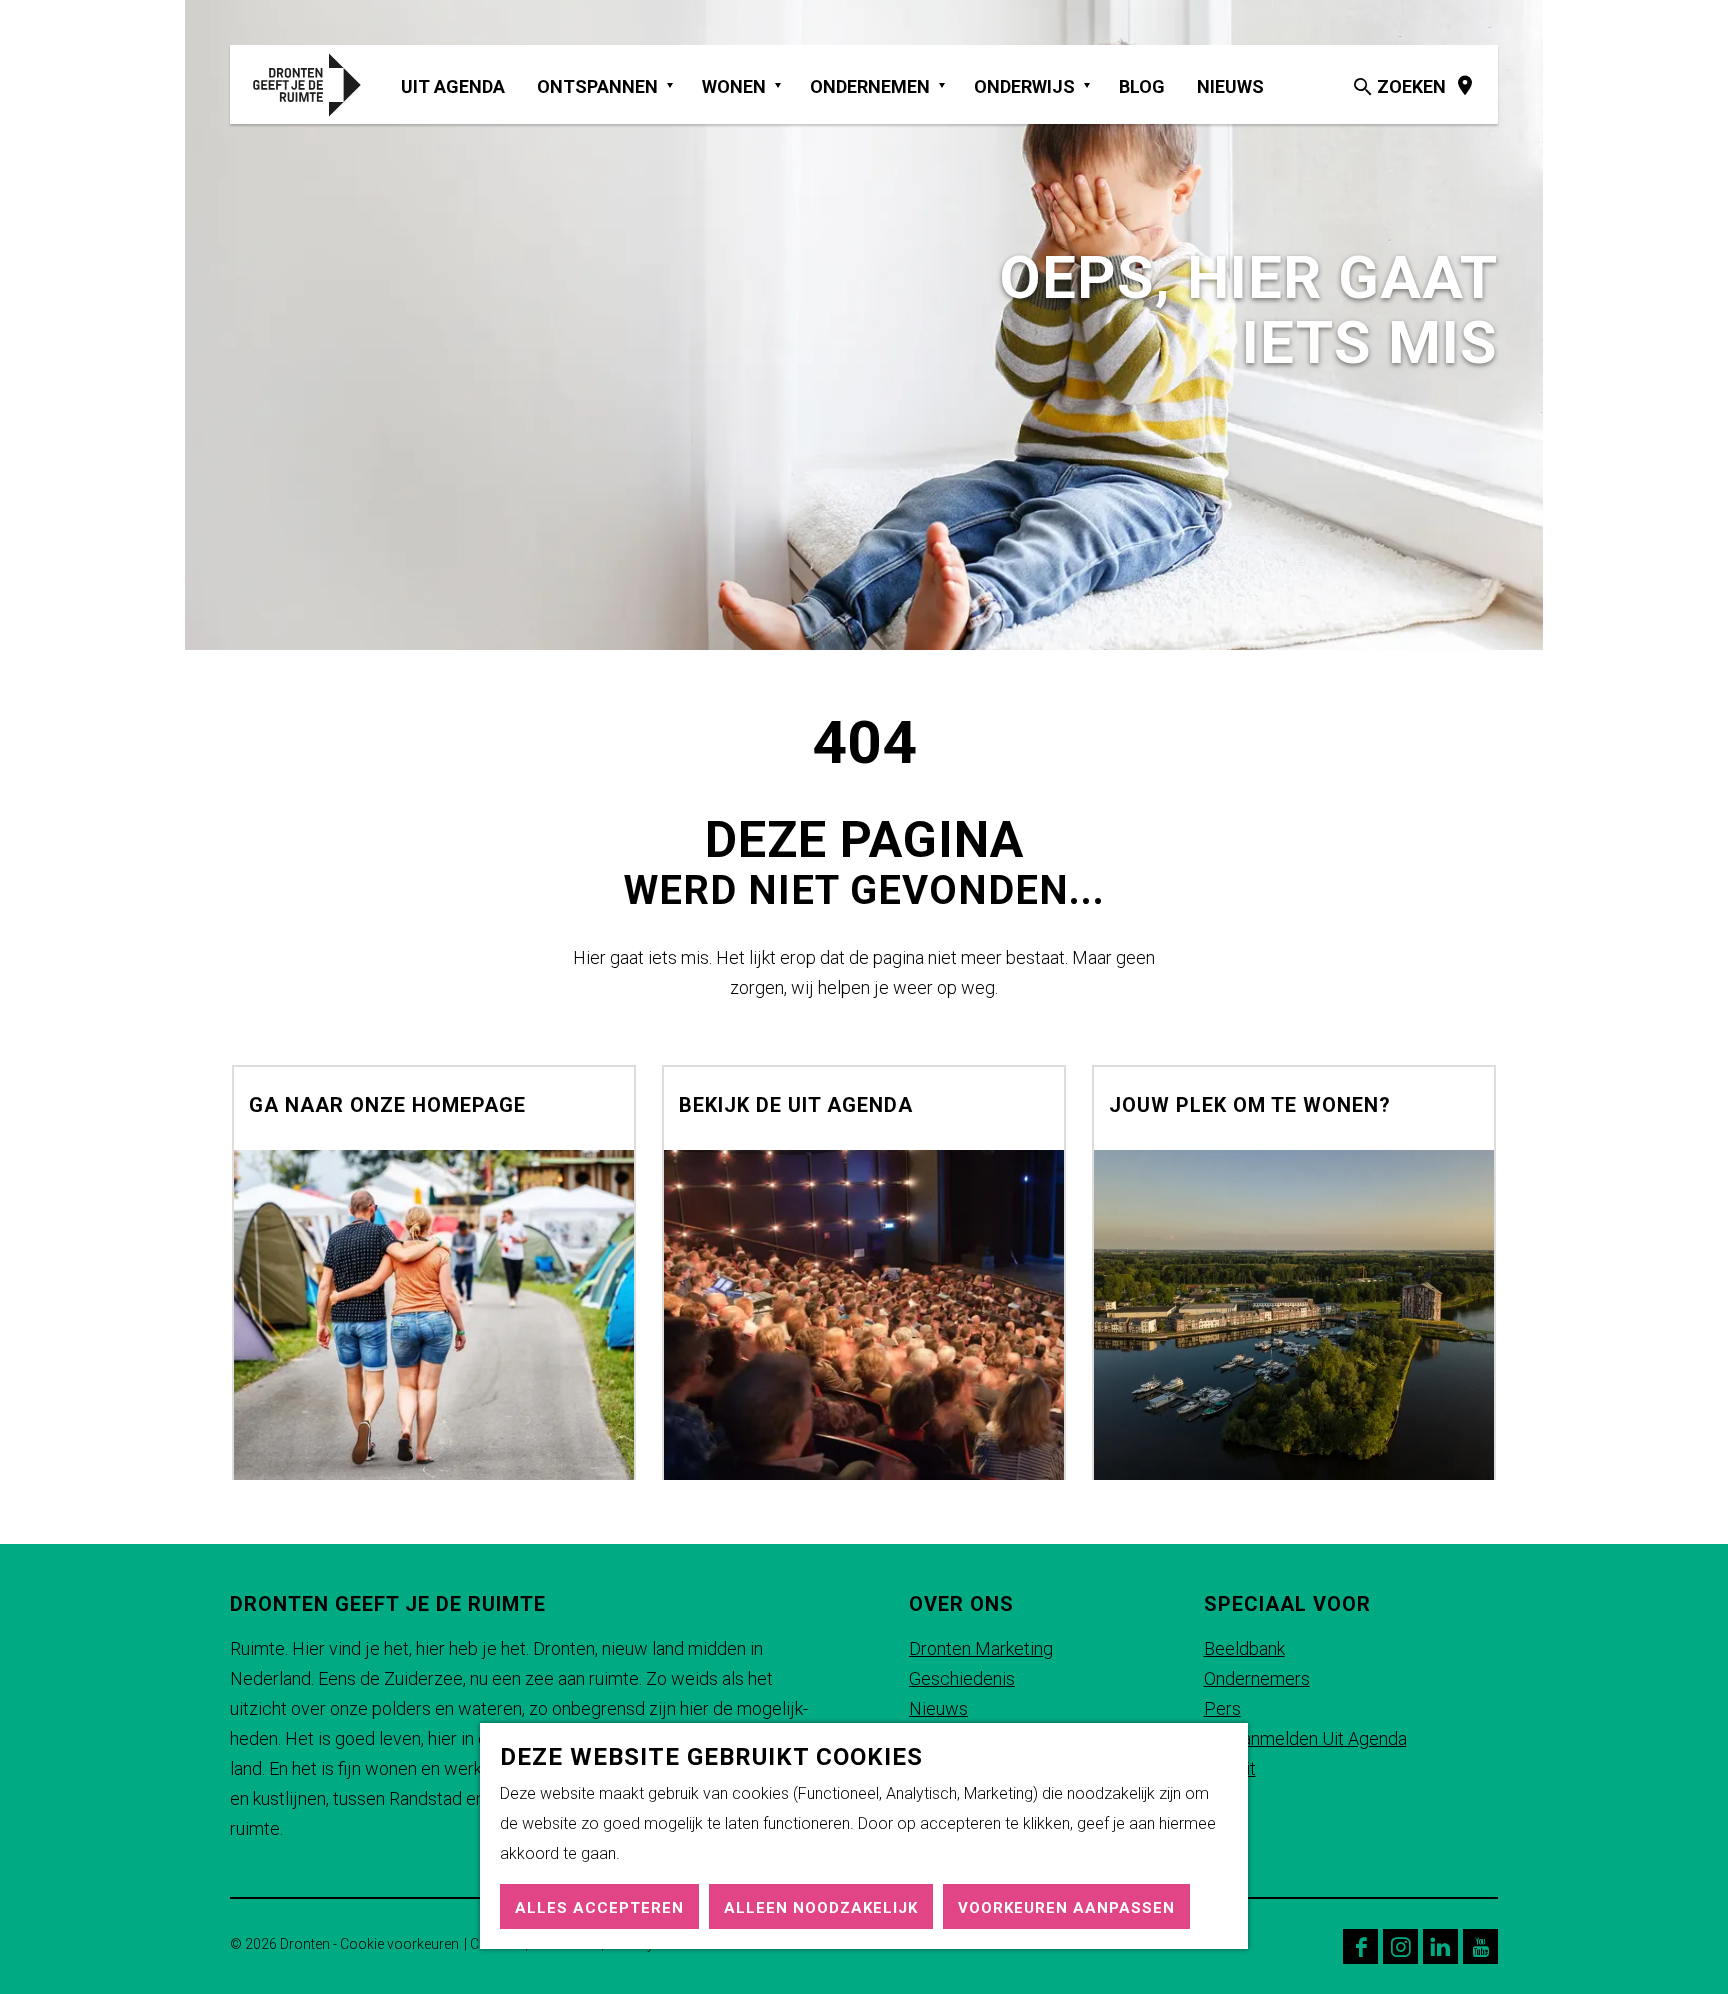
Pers (1222, 1708)
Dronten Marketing (981, 1648)
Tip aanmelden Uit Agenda (1305, 1738)
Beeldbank (1244, 1648)
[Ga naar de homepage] (317, 85)
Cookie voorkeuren (399, 1944)
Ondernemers (1257, 1678)
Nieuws (938, 1708)
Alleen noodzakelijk (821, 1908)
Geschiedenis (962, 1678)
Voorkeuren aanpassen (1066, 1908)
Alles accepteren (599, 1908)
